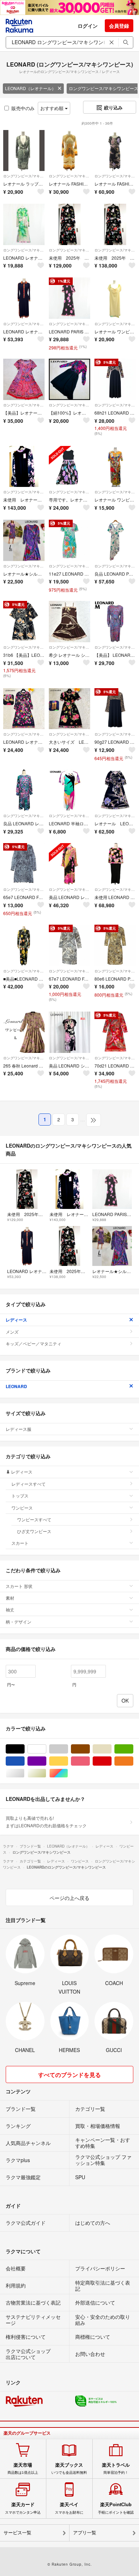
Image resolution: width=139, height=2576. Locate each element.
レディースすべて (29, 1484)
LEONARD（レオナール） (30, 88)
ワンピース (22, 1508)
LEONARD (16, 1386)
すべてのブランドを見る (69, 2075)
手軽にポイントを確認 (116, 2508)
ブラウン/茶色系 (90, 1749)
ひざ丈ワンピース (34, 1531)
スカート (20, 1543)
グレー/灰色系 (68, 1749)
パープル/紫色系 (46, 1761)
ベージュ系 (111, 1749)
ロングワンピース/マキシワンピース (24, 176)
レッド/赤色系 (111, 1761)
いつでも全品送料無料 (69, 2468)
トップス (20, 1495)
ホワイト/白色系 (46, 1749)
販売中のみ (23, 108)
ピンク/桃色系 (90, 1761)
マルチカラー (68, 1773)
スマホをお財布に (69, 2508)
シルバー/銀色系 (24, 1773)
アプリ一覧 (85, 2533)
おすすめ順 (53, 108)
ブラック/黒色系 (24, 1749)
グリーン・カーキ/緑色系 (133, 1749)
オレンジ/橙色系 (133, 1761)
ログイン (88, 26)
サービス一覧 (17, 2533)
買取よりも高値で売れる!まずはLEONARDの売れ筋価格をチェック (46, 1821)
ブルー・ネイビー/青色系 (24, 1761)
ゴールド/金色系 (46, 1773)
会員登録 (119, 26)
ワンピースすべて (34, 1519)
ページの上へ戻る (69, 1898)
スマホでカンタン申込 (23, 2508)
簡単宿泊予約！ (116, 2468)
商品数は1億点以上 (23, 2468)
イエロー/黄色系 (68, 1761)
